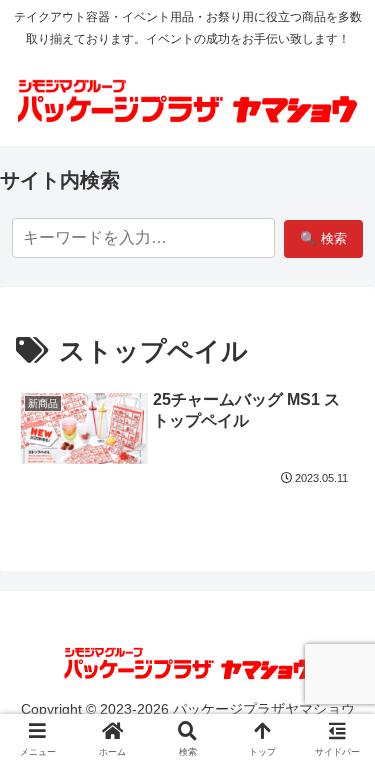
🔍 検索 (323, 238)
